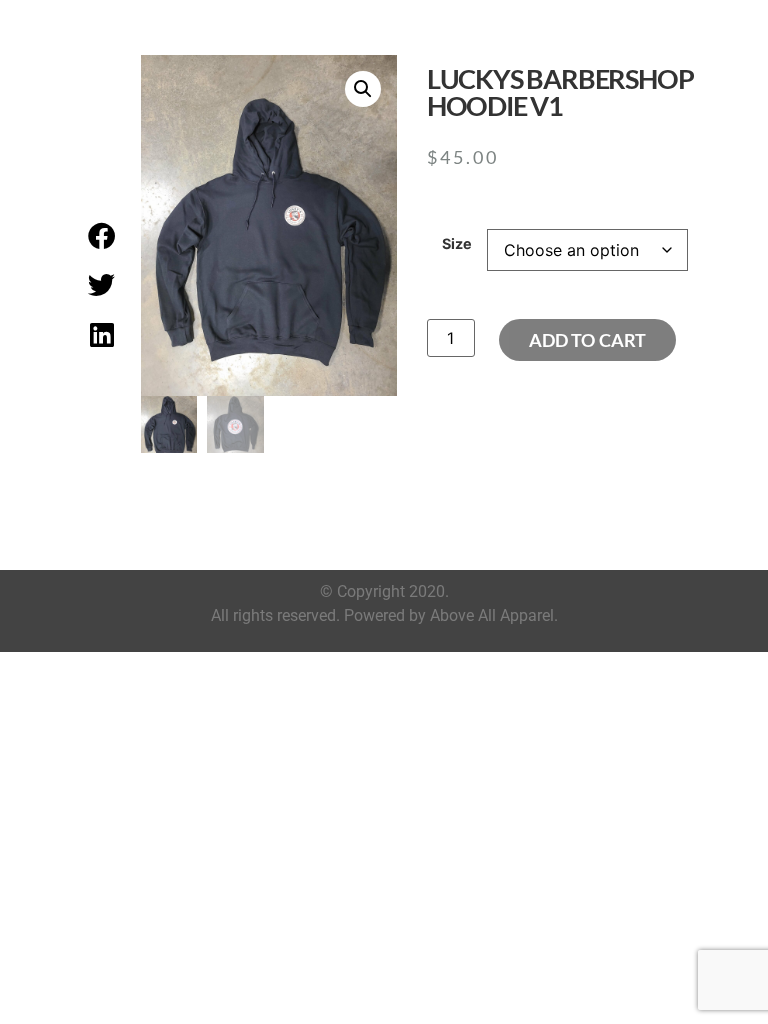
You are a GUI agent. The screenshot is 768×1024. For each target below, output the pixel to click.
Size (457, 244)
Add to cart (587, 340)
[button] (102, 235)
